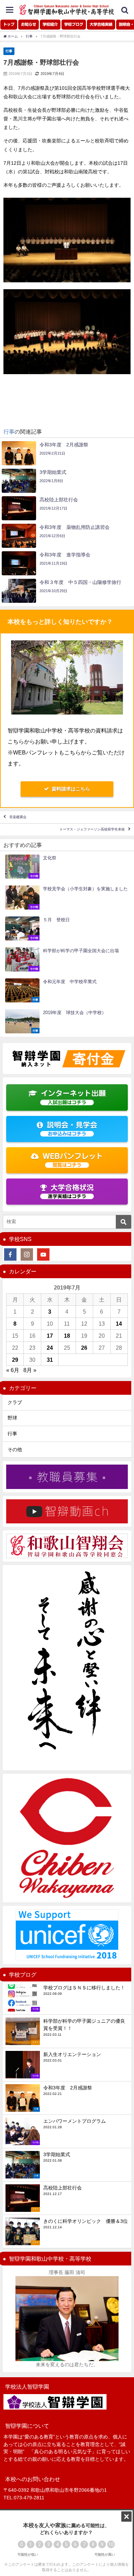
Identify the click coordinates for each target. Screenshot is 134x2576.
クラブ (15, 1402)
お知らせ (29, 24)
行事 (9, 51)
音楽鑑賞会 (18, 817)
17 (50, 1336)
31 (50, 1360)
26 (84, 1348)
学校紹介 (50, 24)
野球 (12, 1418)
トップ (9, 24)
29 (15, 1360)
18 (67, 1336)
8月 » (30, 1370)
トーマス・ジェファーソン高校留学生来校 (92, 830)
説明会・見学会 (72, 1129)
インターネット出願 (73, 1097)
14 (119, 1324)
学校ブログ (74, 24)
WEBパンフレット (73, 1160)
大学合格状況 (71, 1191)
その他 (15, 1449)
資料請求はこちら (71, 789)
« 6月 (13, 1370)
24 (50, 1348)
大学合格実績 (101, 24)
